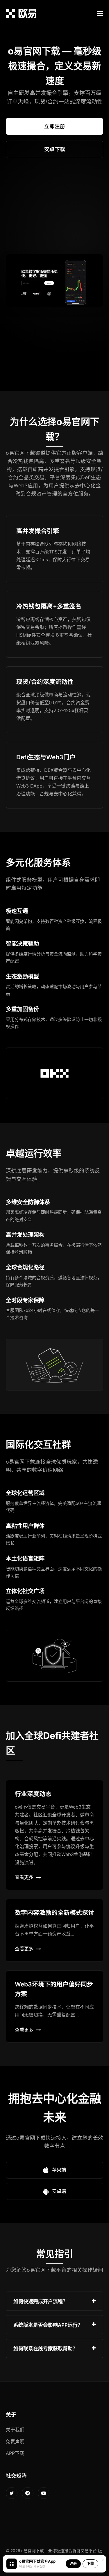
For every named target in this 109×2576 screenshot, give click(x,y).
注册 (73, 2564)
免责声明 (15, 2441)
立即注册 (55, 126)
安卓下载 (55, 149)
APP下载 (15, 2453)
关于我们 (15, 2430)
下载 (90, 2564)
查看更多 (24, 1877)
